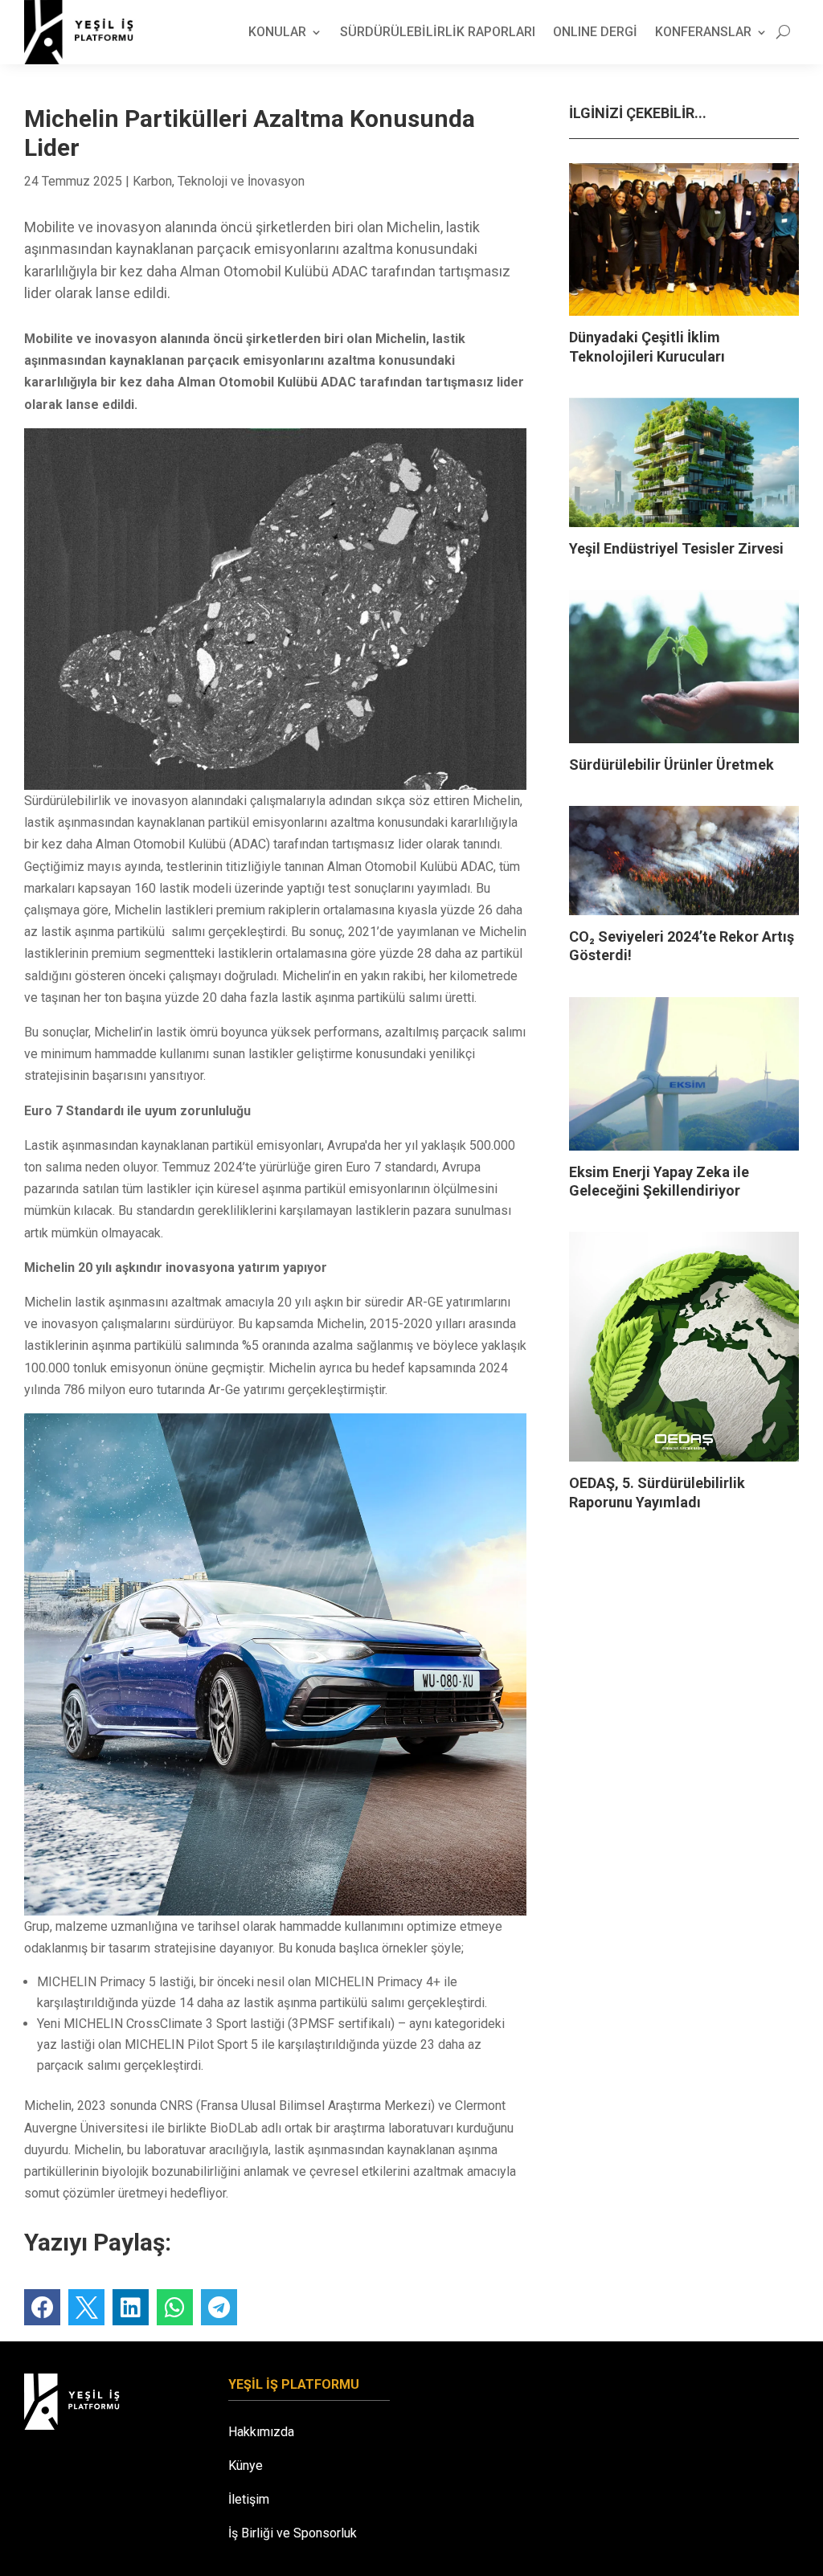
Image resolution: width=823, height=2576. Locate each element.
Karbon (152, 181)
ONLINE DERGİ (595, 32)
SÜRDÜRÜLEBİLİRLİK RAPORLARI (438, 32)
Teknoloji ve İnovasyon (241, 181)
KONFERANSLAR (703, 32)
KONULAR (277, 32)
